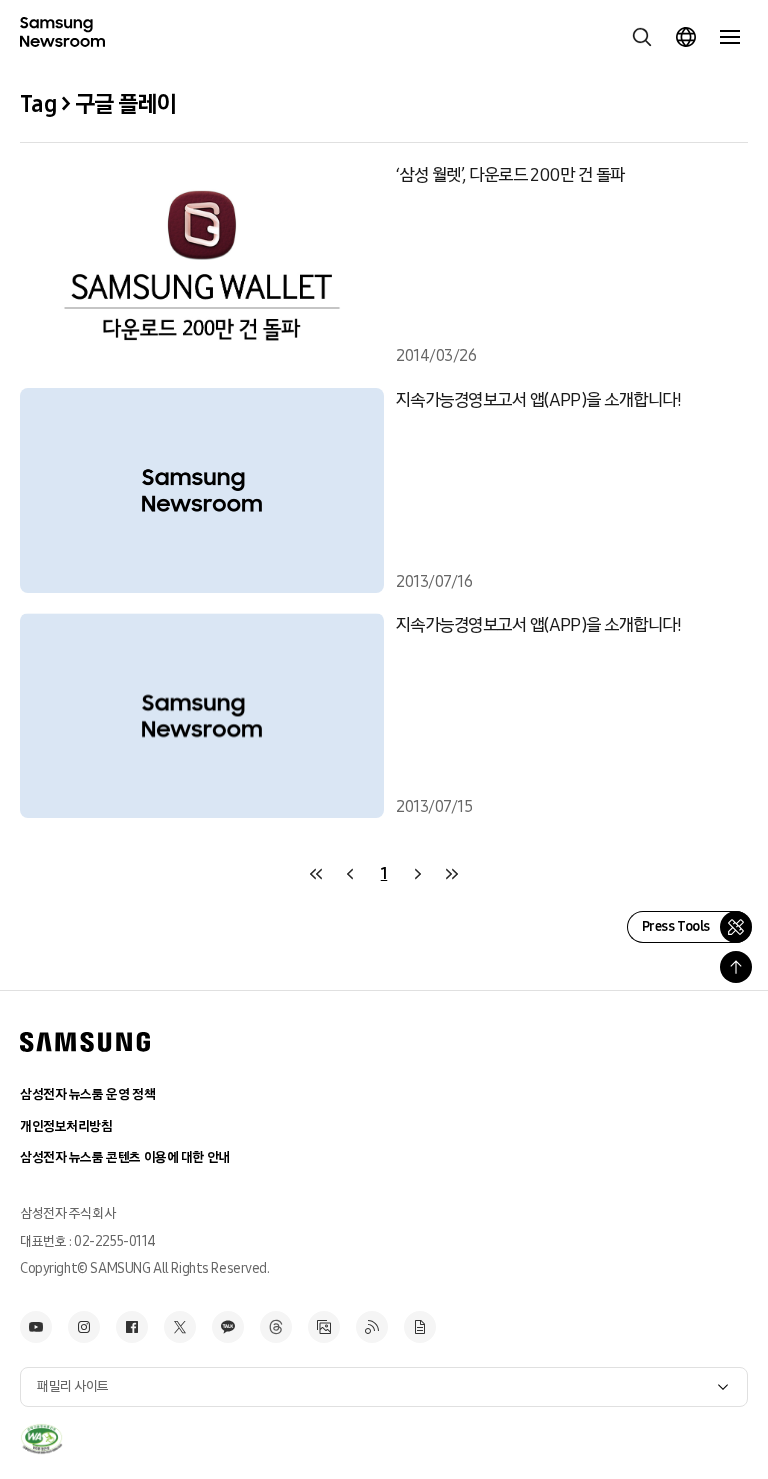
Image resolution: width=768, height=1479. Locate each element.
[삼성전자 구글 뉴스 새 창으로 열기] (420, 1327)
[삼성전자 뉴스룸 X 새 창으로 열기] (180, 1327)
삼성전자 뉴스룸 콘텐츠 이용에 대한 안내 (125, 1157)
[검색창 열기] (642, 37)
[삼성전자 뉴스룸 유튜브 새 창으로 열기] (36, 1327)
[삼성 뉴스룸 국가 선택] (686, 37)
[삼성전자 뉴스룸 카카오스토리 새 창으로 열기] (228, 1327)
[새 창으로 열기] (41, 1439)
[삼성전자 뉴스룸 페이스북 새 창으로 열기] (132, 1327)
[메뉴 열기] (730, 37)
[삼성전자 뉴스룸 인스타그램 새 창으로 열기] (84, 1327)
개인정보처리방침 (66, 1126)
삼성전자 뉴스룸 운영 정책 (87, 1094)
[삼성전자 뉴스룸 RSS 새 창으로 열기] (372, 1327)
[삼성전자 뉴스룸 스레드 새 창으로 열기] (276, 1327)
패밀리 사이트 (73, 1386)
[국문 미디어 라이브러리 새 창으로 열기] (324, 1327)
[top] (736, 967)
